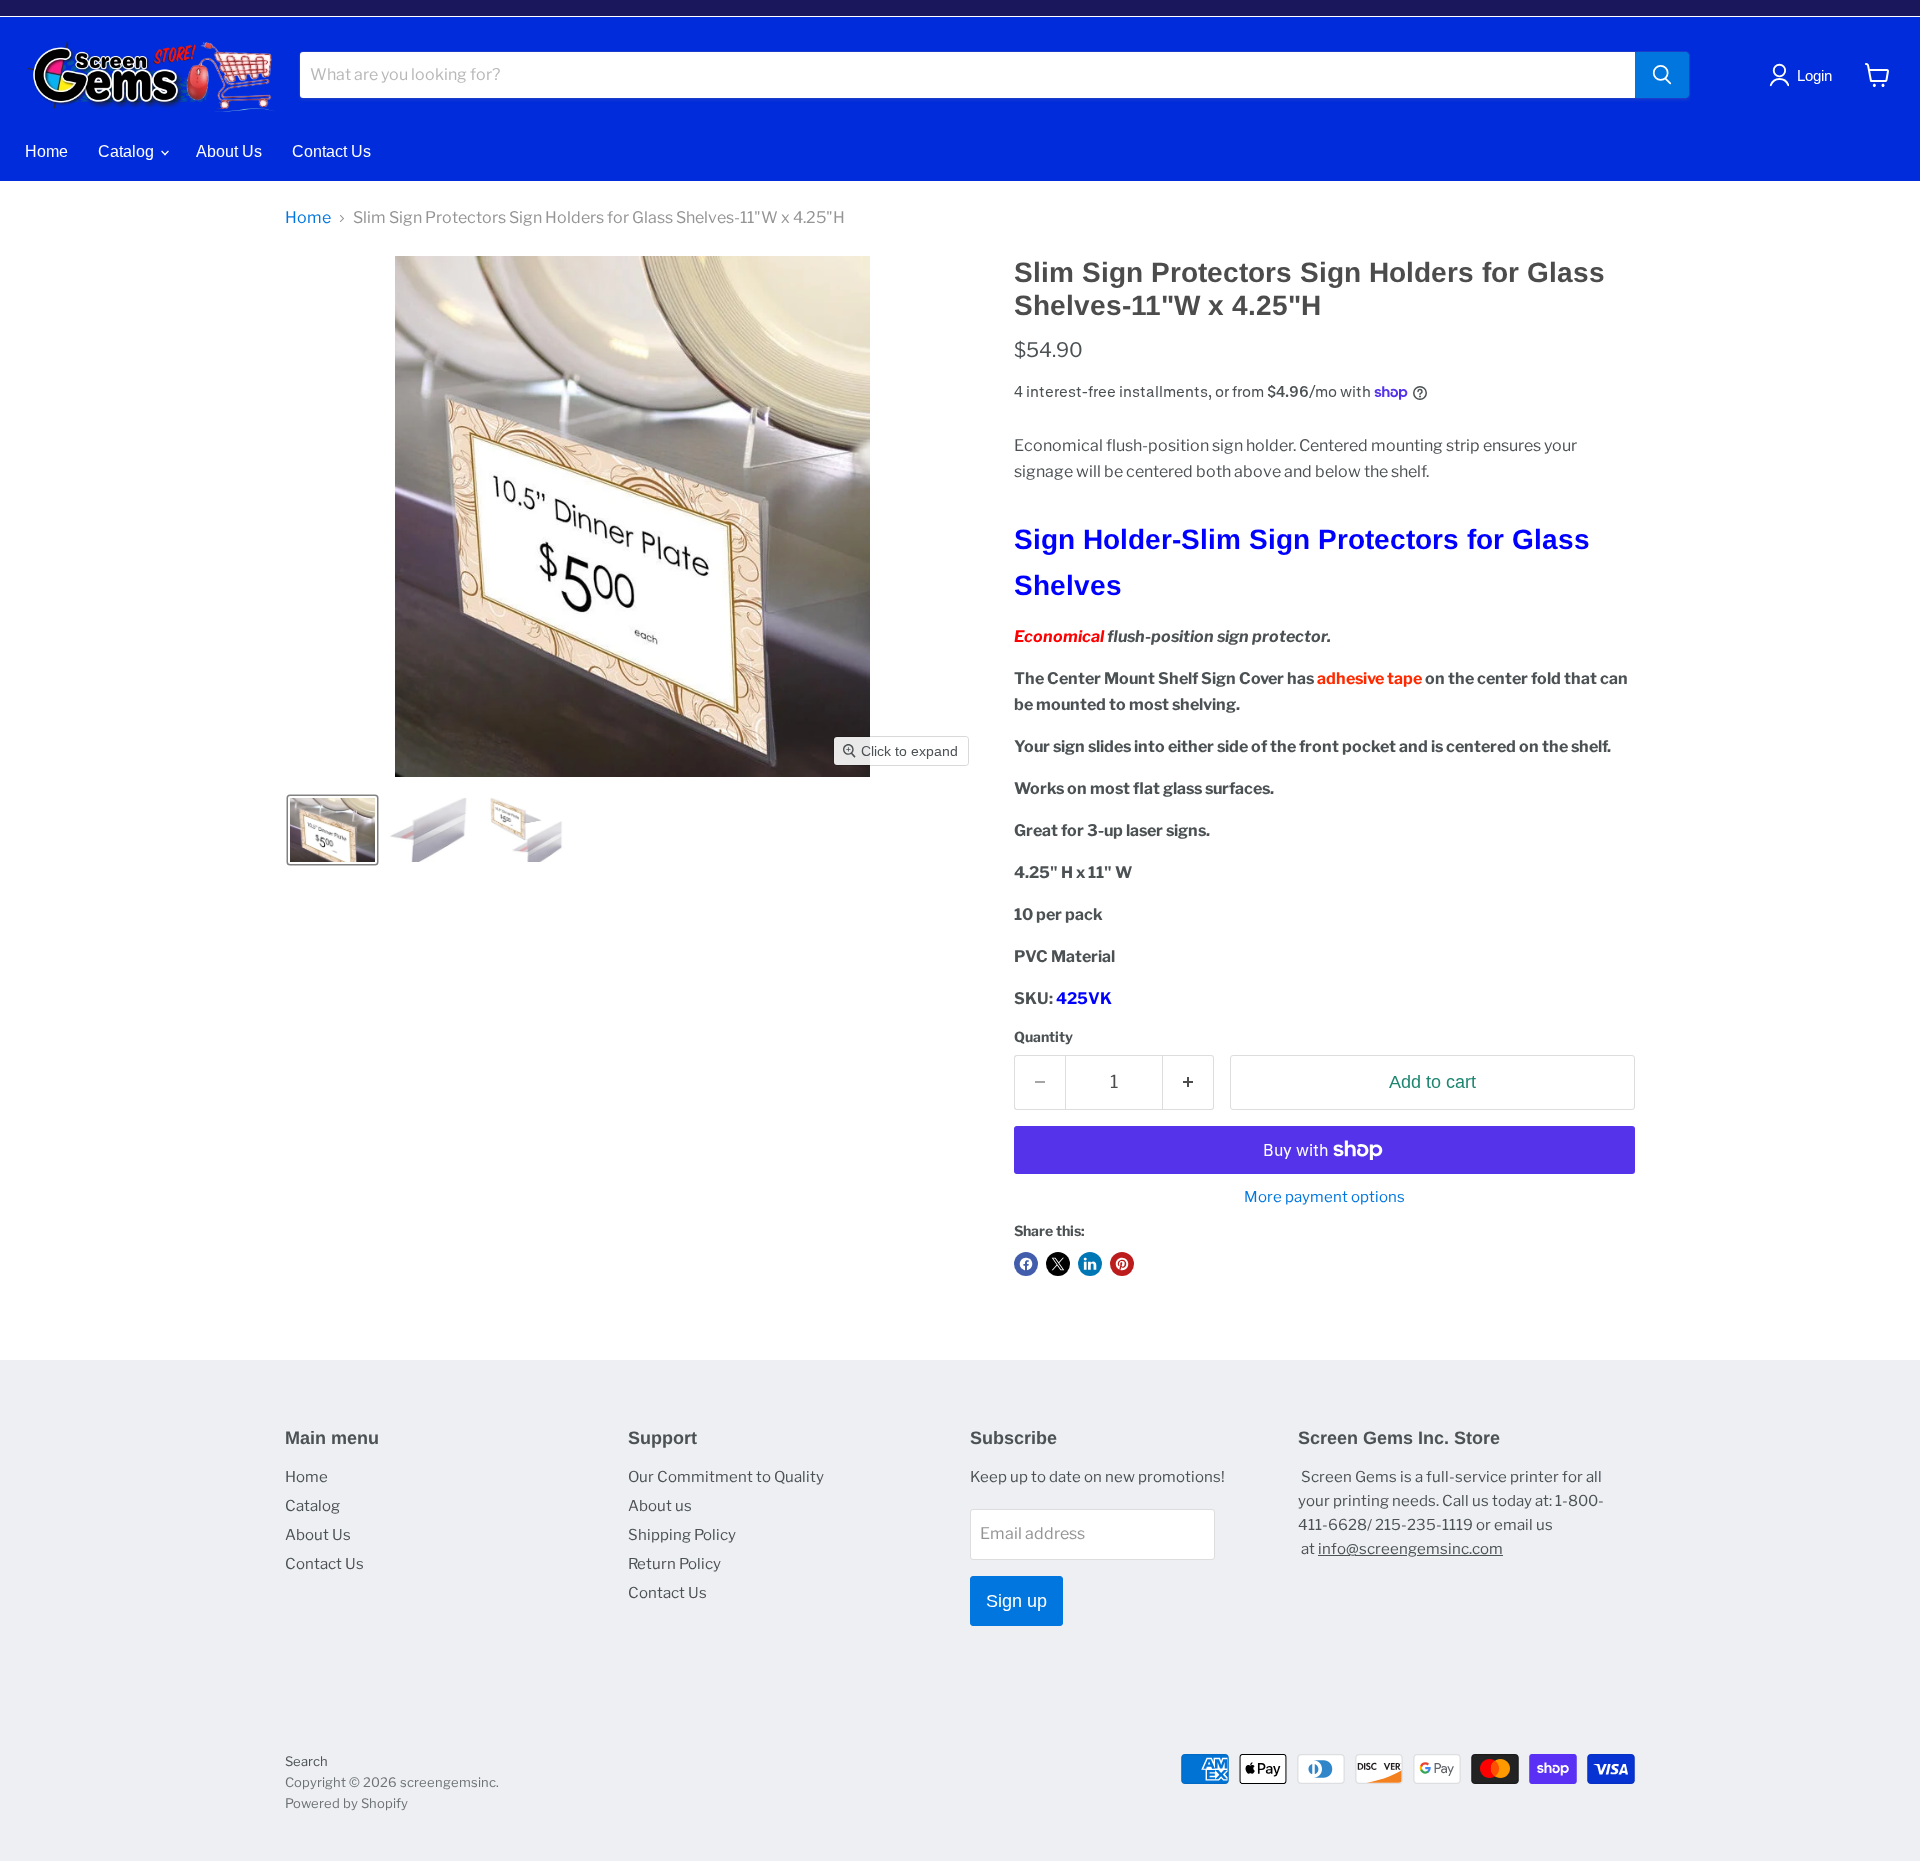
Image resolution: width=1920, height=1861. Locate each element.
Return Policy (674, 1564)
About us (660, 1506)
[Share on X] (1058, 1264)
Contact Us (331, 151)
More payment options (1324, 1197)
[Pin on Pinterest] (1122, 1264)
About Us (229, 151)
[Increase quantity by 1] (1188, 1082)
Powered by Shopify (346, 1803)
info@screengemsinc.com (1410, 1549)
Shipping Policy (682, 1535)
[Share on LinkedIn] (1090, 1264)
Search (306, 1761)
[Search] (1662, 75)
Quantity (1043, 1037)
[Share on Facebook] (1026, 1264)
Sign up (1016, 1601)
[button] (332, 830)
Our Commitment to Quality (726, 1477)
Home (46, 151)
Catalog (128, 151)
